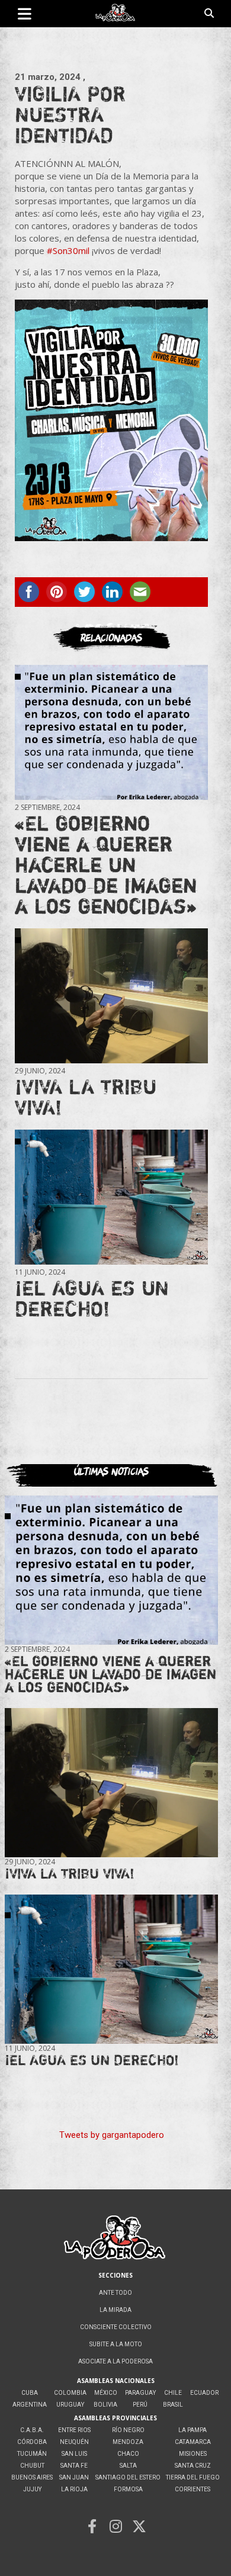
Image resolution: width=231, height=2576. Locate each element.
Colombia (70, 2393)
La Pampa (192, 2430)
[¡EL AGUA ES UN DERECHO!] (111, 1197)
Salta (128, 2466)
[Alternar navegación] (25, 14)
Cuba (30, 2393)
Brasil (173, 2405)
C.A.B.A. (32, 2430)
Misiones (193, 2454)
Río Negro (128, 2430)
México (106, 2393)
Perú (140, 2405)
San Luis (74, 2454)
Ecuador (204, 2393)
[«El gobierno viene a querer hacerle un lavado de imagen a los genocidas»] (111, 732)
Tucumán (32, 2454)
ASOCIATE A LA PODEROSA (115, 2361)
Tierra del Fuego (193, 2477)
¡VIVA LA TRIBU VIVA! (86, 1097)
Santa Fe (74, 2466)
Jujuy (32, 2489)
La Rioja (74, 2489)
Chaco (128, 2454)
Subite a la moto (116, 2344)
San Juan (74, 2477)
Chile (173, 2393)
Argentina (30, 2405)
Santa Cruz (193, 2466)
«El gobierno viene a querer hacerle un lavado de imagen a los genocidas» (106, 864)
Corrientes (192, 2489)
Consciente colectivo (116, 2327)
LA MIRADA (115, 2310)
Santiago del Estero (128, 2477)
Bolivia (105, 2405)
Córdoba (32, 2442)
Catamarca (193, 2442)
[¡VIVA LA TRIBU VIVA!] (111, 996)
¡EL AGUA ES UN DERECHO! (92, 1298)
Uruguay (70, 2405)
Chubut (32, 2466)
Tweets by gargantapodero (112, 2135)
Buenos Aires (32, 2477)
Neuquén (74, 2442)
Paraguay (140, 2393)
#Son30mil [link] (68, 250)
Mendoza (128, 2442)
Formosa (128, 2489)
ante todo (115, 2293)
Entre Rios (74, 2430)
